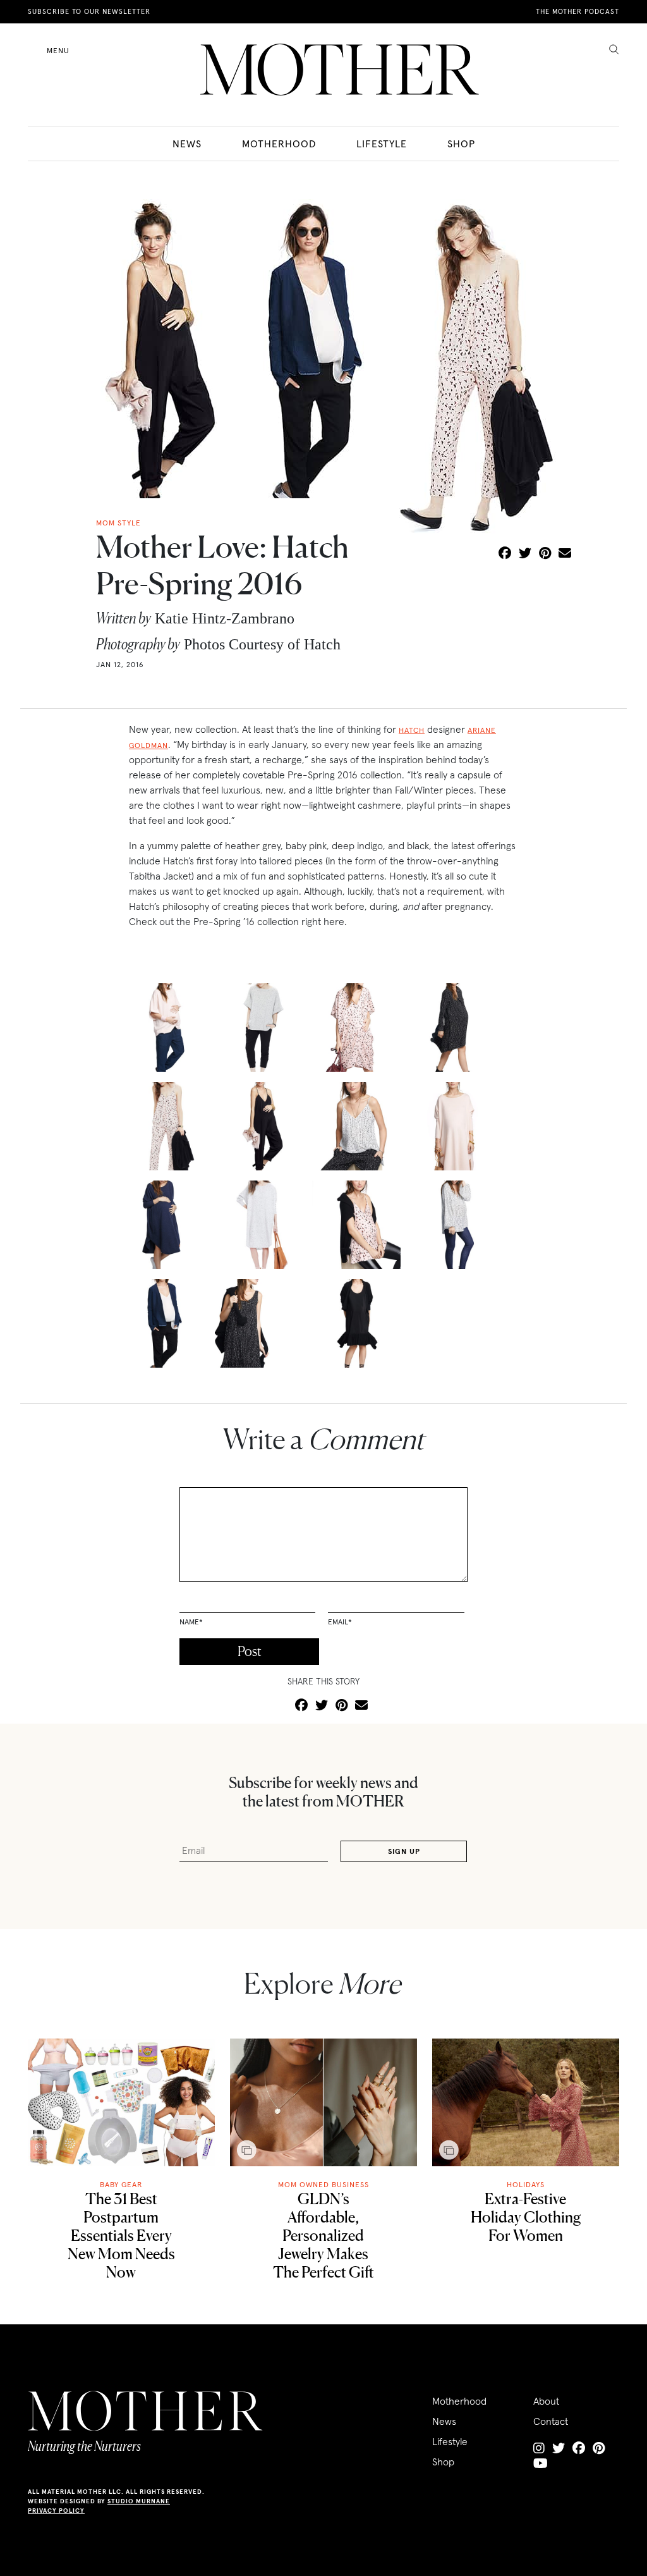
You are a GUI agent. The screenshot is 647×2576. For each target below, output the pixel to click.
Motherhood (279, 144)
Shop (461, 144)
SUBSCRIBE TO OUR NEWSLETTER (89, 11)
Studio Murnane (139, 2501)
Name (191, 1622)
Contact (551, 2421)
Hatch (412, 730)
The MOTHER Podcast (577, 11)
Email (340, 1622)
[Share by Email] (565, 554)
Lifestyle (382, 144)
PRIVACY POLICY (56, 2511)
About (546, 2401)
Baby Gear (121, 2184)
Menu (58, 50)
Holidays (526, 2184)
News (187, 144)
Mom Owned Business (323, 2184)
